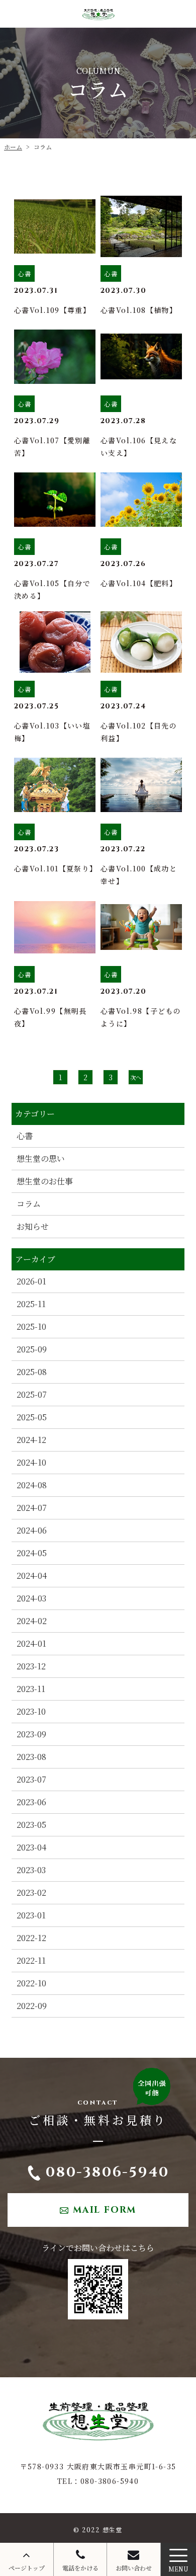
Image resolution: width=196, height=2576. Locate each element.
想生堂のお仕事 (45, 1181)
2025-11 (31, 1304)
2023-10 (31, 1711)
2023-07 (31, 1779)
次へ (136, 1077)
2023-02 (31, 1893)
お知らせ (33, 1226)
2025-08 (32, 1372)
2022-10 (31, 1983)
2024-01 (31, 1643)
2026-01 (31, 1281)
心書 (25, 1136)
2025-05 (32, 1417)
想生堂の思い (41, 1158)
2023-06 (31, 1802)
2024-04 (32, 1576)
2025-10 (31, 1326)
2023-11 (31, 1689)
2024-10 (31, 1462)
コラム (29, 1204)
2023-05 (31, 1825)
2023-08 (31, 1757)
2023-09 (31, 1734)
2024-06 (32, 1530)
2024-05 (32, 1553)
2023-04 (31, 1847)
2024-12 (31, 1440)
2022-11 (31, 1960)
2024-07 (32, 1508)
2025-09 (32, 1349)
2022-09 (32, 2006)
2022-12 (31, 1938)
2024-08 (32, 1485)
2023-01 (31, 1915)
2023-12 (31, 1666)
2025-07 (32, 1394)
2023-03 (31, 1870)
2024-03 (31, 1598)
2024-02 (32, 1621)
